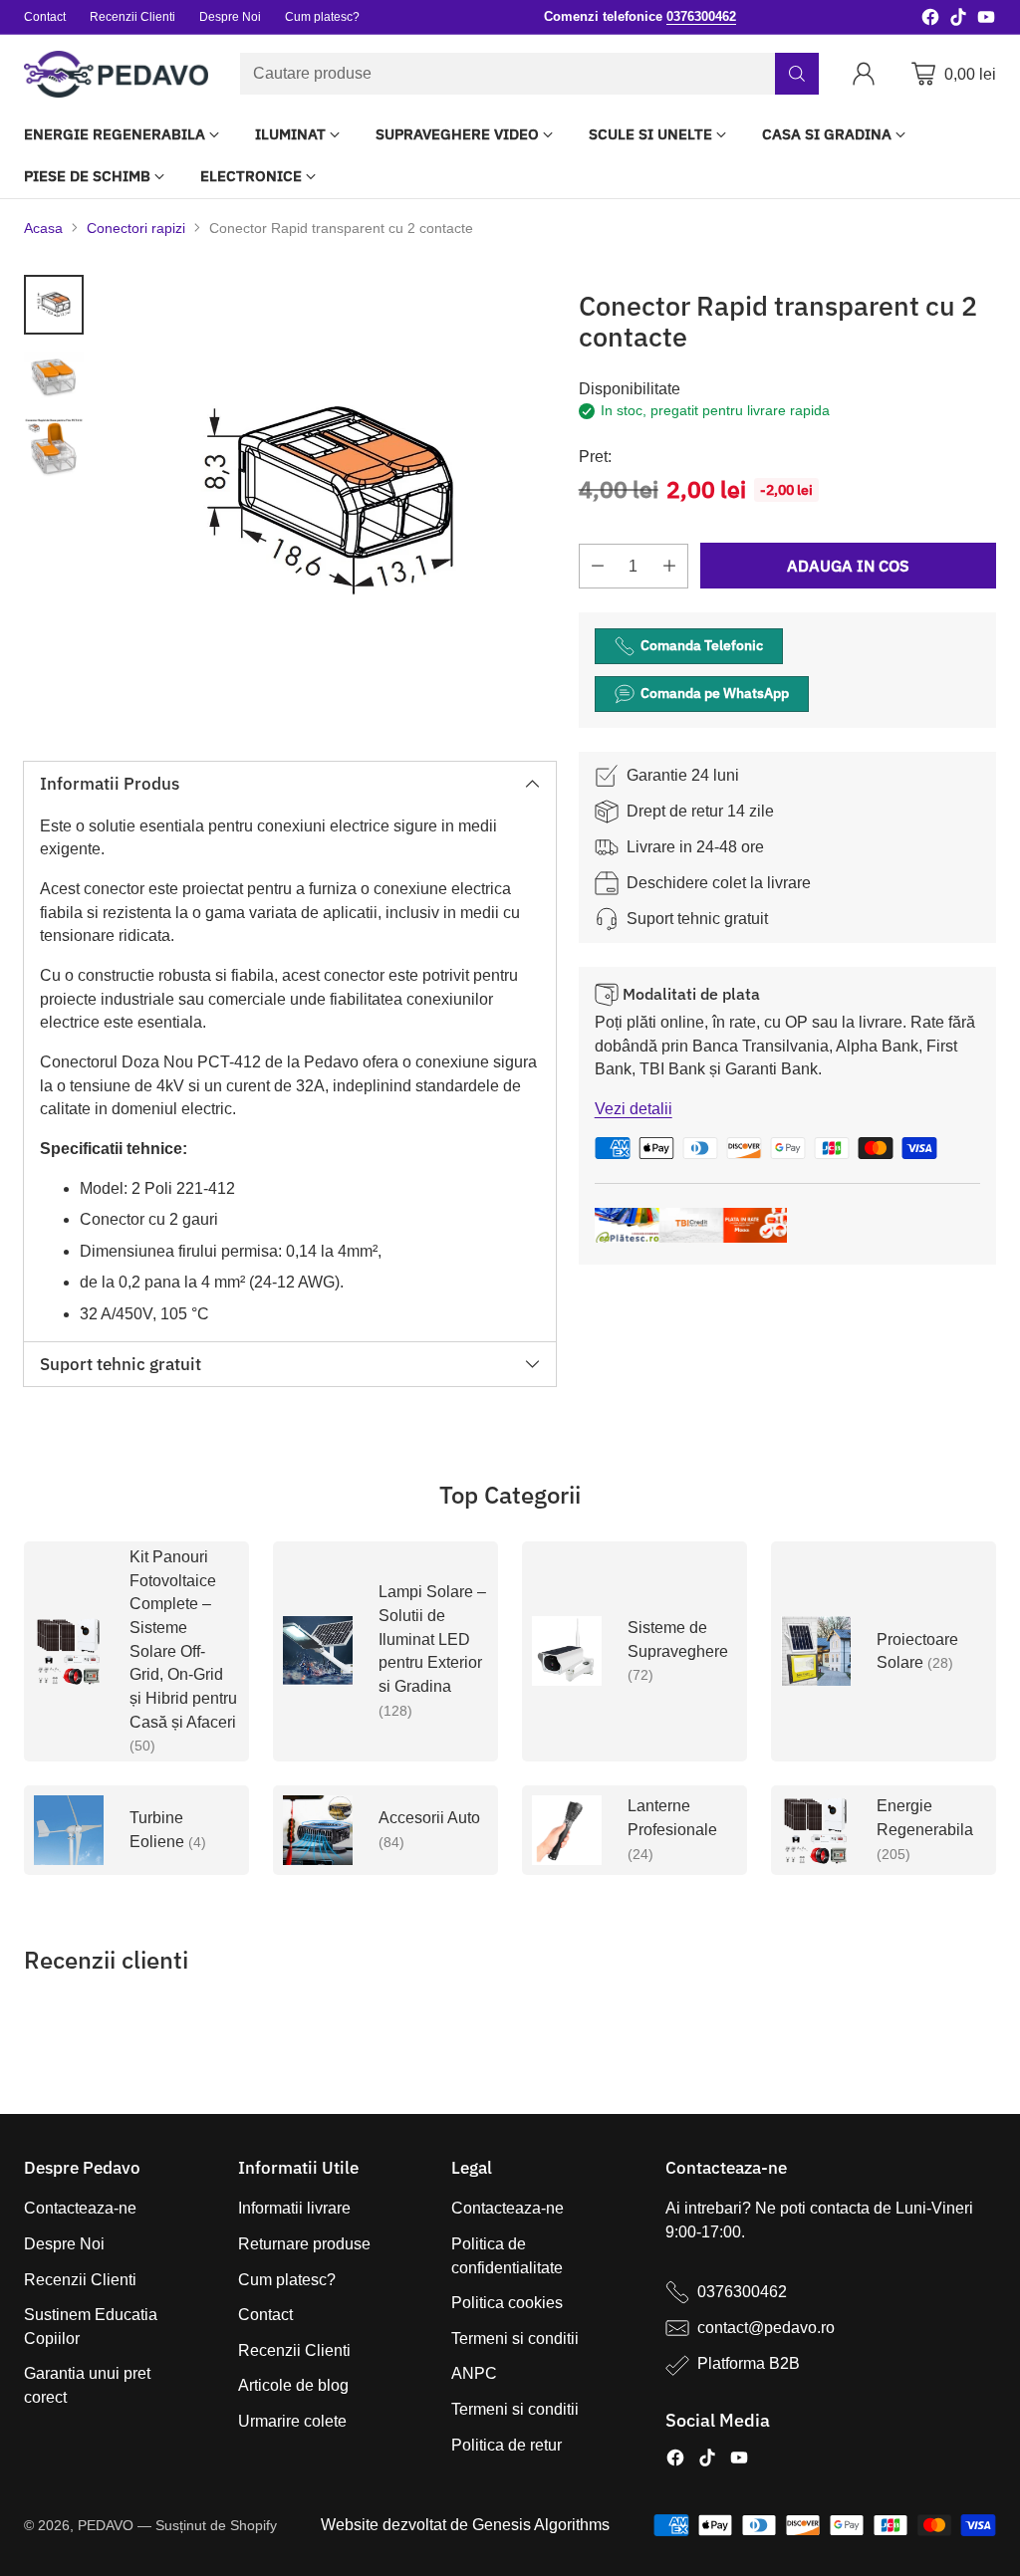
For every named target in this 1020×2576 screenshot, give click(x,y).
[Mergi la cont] (868, 74)
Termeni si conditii (515, 2339)
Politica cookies (507, 2303)
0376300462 (742, 2292)
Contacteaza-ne (80, 2208)
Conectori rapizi (136, 228)
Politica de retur (507, 2445)
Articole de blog (293, 2385)
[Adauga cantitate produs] (669, 566)
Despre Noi (64, 2244)
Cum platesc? (287, 2280)
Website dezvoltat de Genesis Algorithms (465, 2525)
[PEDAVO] (116, 74)
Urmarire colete (292, 2421)
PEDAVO (106, 2525)
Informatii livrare (294, 2208)
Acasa (43, 228)
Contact (265, 2315)
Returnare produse (304, 2244)
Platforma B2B (749, 2363)
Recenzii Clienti (80, 2280)
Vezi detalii (634, 1109)
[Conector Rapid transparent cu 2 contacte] (330, 501)
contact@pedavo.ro (766, 2328)
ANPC (474, 2373)
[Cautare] (797, 74)
